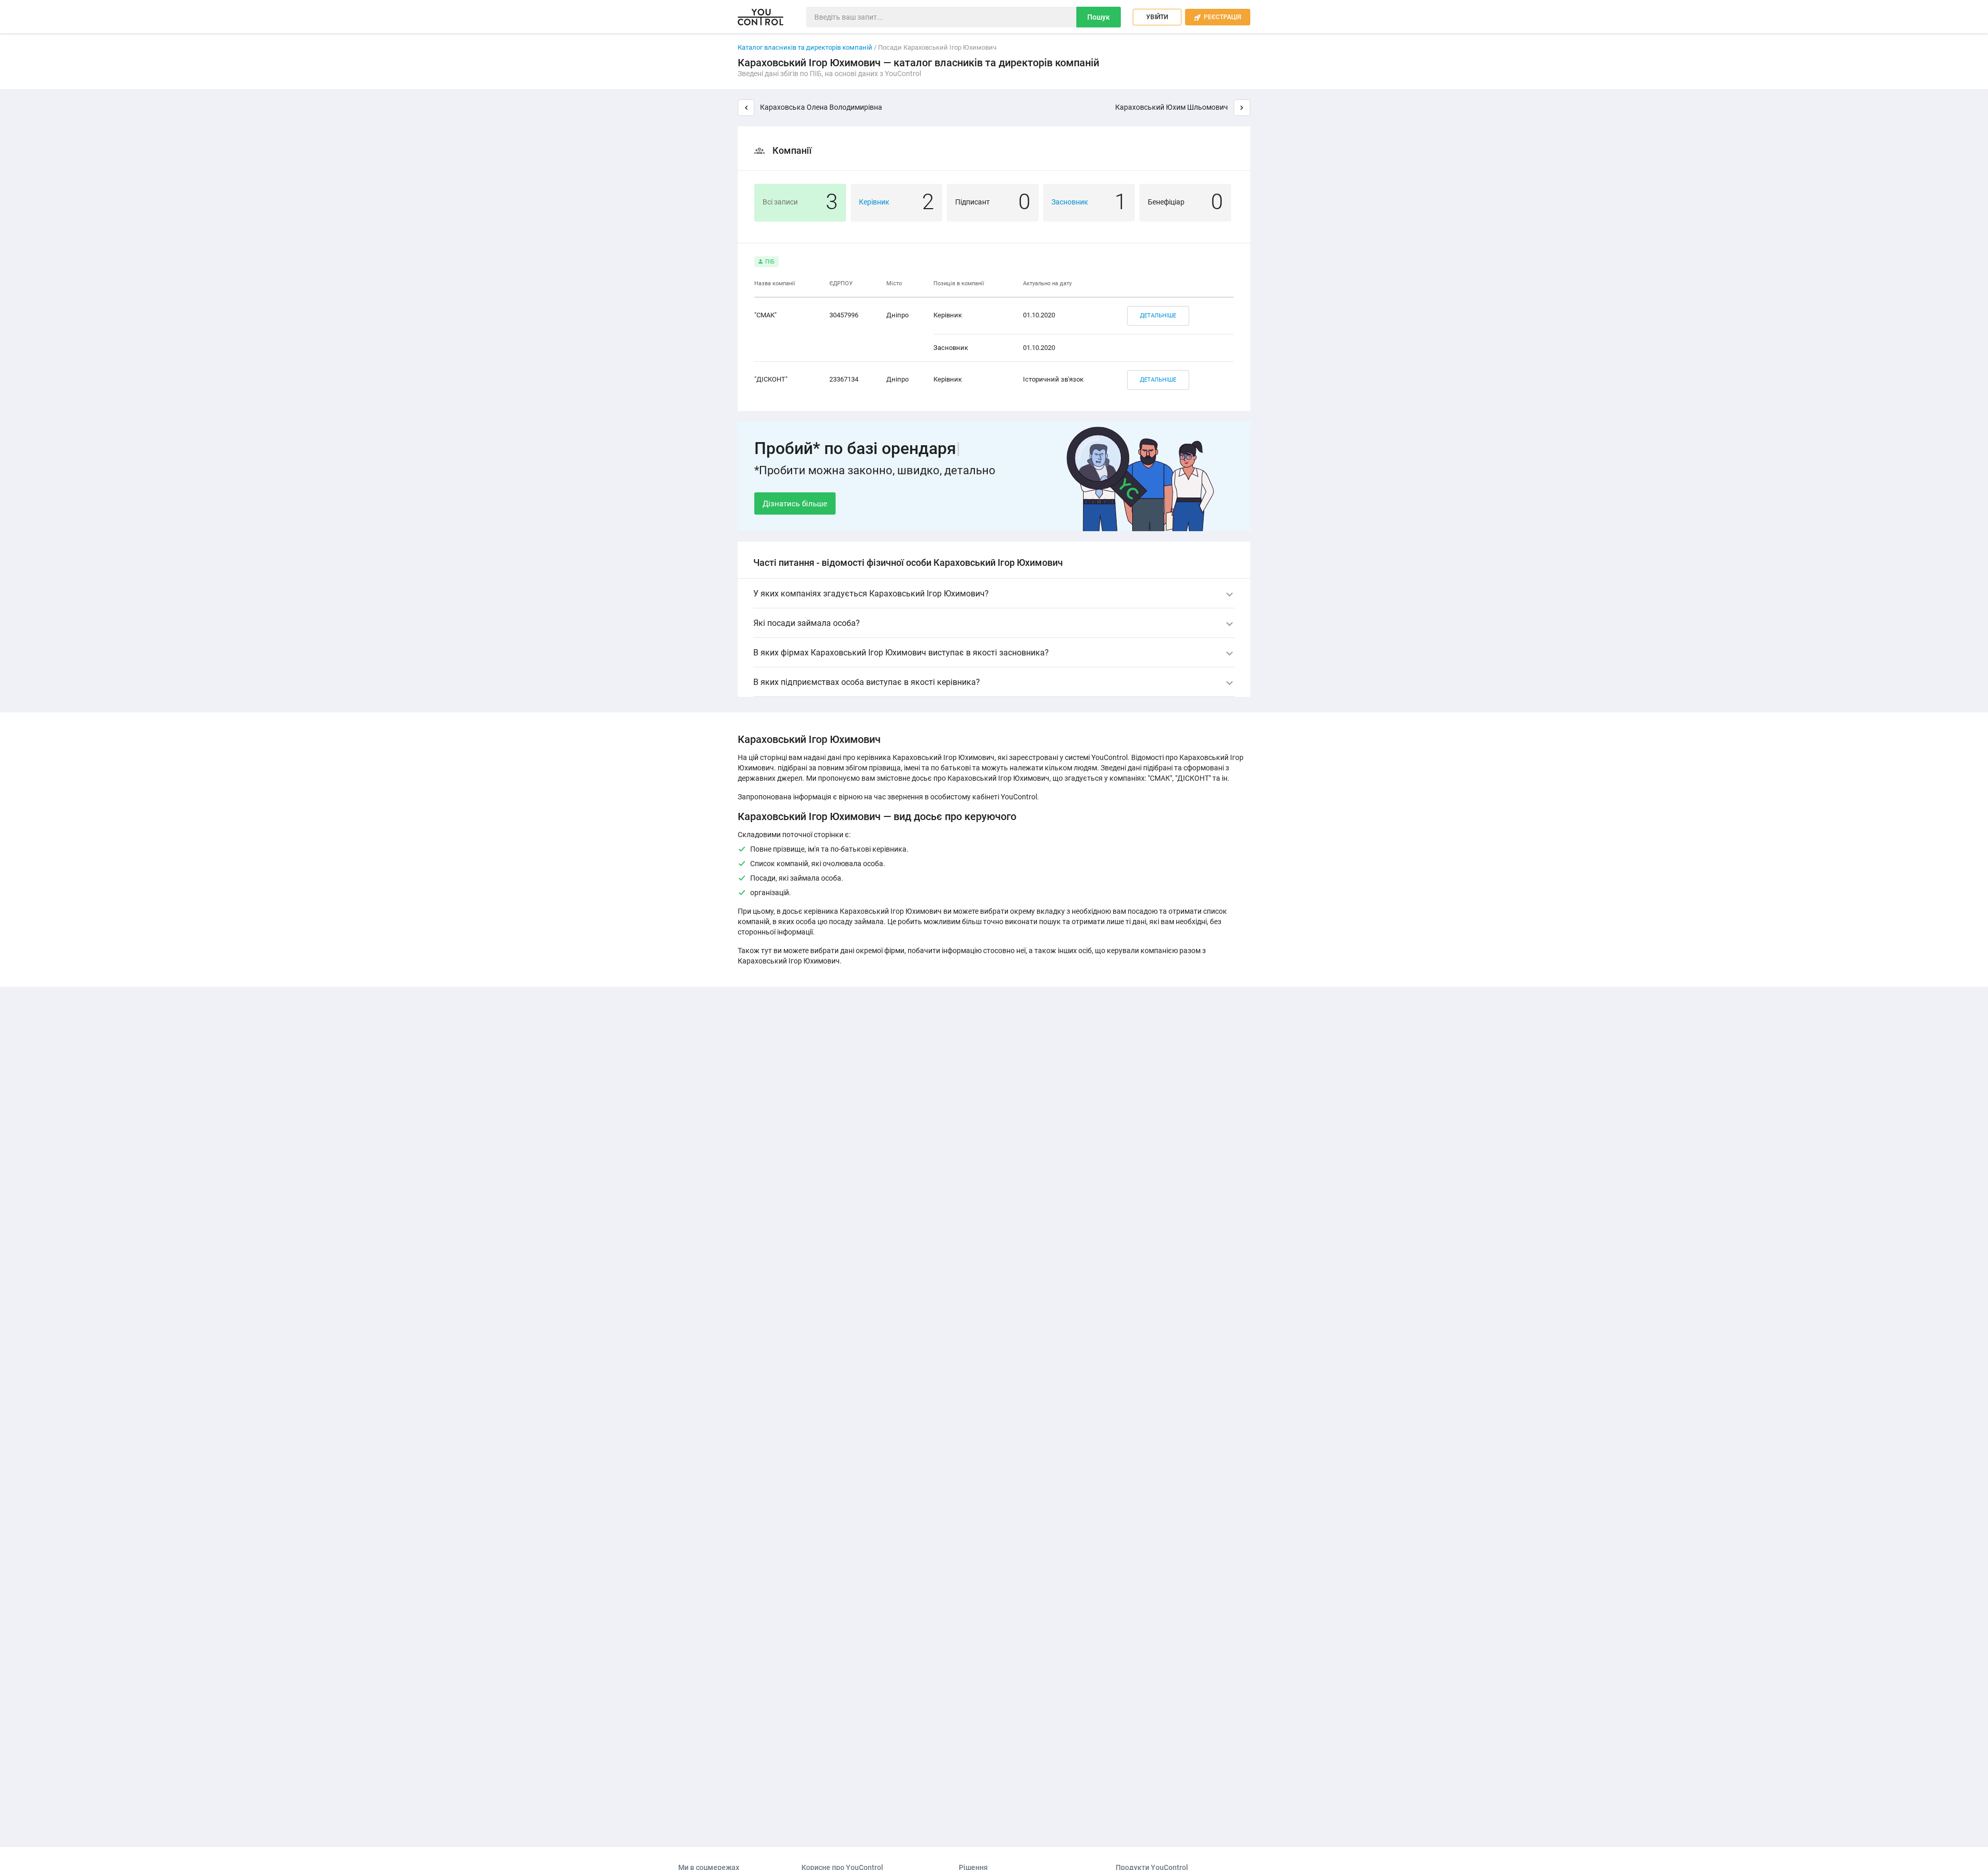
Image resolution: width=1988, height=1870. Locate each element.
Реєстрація (1218, 17)
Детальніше (1158, 316)
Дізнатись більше (795, 504)
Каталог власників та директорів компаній (805, 47)
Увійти (1157, 17)
